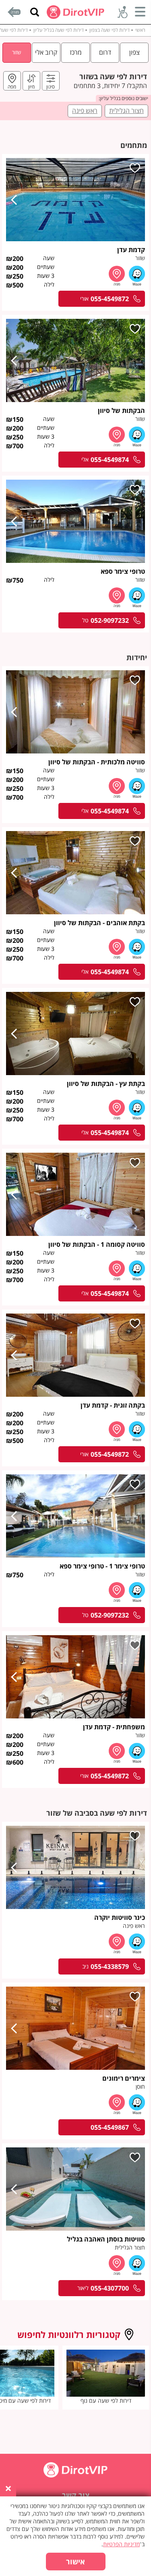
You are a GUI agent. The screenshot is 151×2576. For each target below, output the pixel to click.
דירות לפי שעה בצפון (110, 30)
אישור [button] (75, 2562)
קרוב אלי (46, 52)
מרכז (76, 52)
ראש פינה (85, 111)
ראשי (140, 30)
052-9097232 (110, 620)
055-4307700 (110, 2288)
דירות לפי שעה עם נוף (106, 2401)
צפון (134, 52)
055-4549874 (110, 460)
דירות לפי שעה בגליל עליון (59, 30)
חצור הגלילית (126, 111)
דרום (105, 52)
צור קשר (76, 2495)
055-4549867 (110, 2127)
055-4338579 (110, 1966)
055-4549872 (110, 299)
